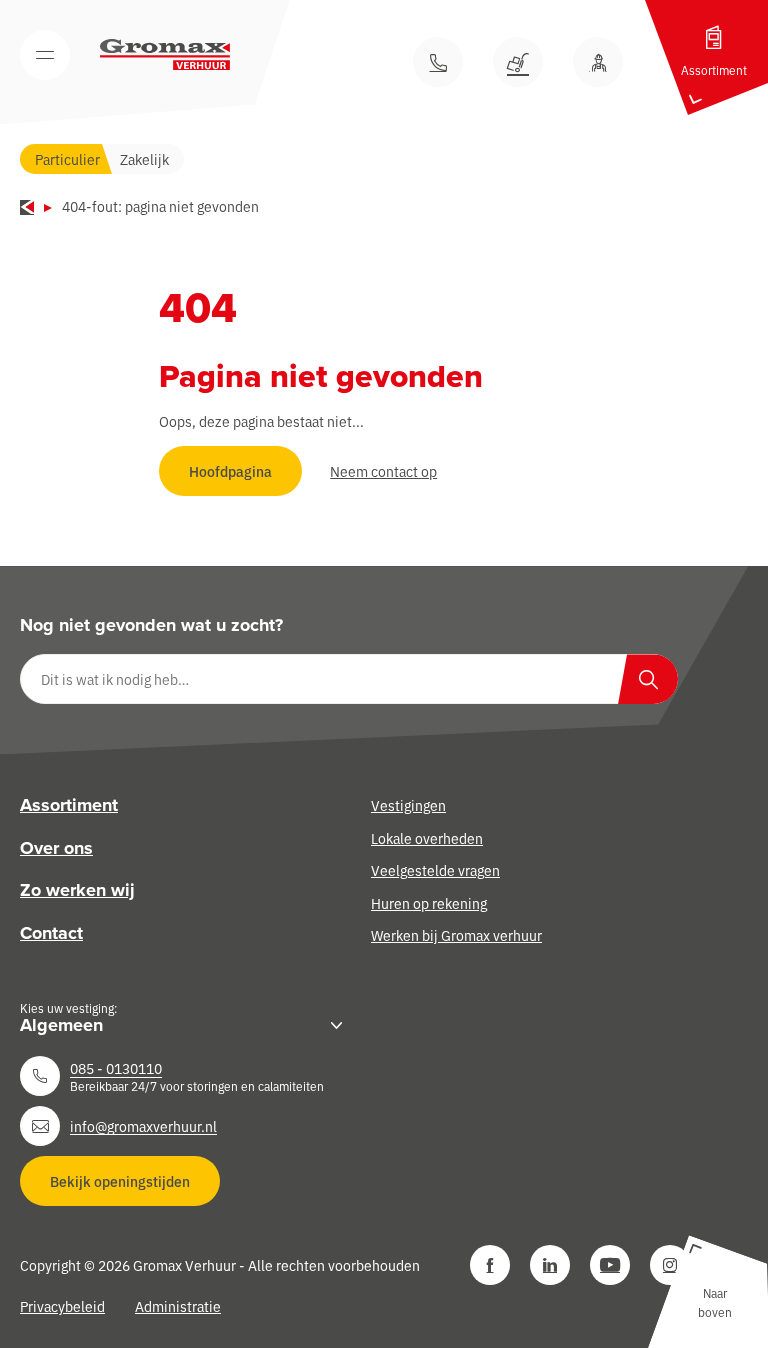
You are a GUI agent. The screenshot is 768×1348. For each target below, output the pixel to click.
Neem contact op (383, 471)
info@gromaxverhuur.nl (143, 1126)
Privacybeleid (62, 1306)
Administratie (178, 1306)
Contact (51, 933)
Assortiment (69, 805)
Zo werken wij (77, 890)
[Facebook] (490, 1265)
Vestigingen (408, 805)
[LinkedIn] (550, 1265)
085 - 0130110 (116, 1068)
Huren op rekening (429, 903)
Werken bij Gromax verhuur (456, 935)
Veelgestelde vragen (435, 870)
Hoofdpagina (230, 471)
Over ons (56, 848)
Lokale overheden (427, 838)
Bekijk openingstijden (120, 1181)
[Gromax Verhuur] (165, 55)
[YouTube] (610, 1265)
